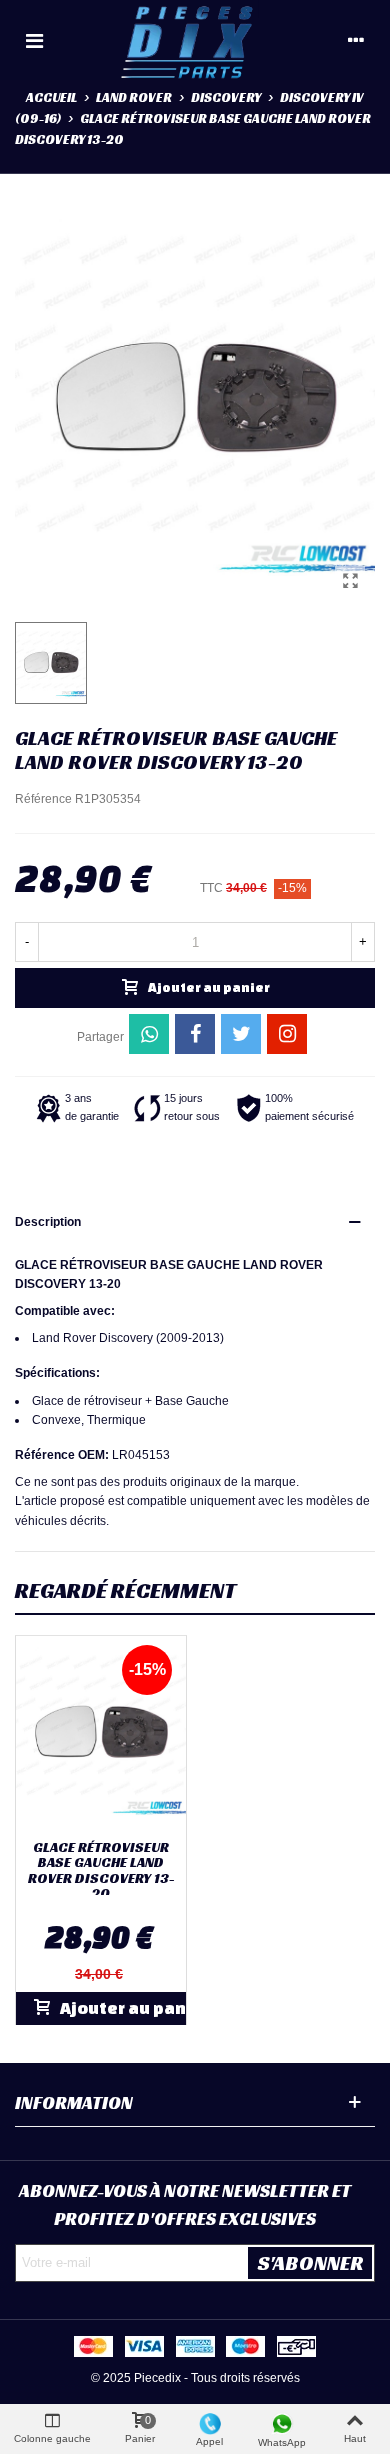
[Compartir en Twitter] (241, 1034)
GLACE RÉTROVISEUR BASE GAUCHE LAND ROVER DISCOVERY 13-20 (101, 1871)
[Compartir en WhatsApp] (149, 1034)
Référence (43, 799)
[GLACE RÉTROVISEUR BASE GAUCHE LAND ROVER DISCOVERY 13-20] (350, 581)
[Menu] (34, 40)
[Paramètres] (356, 40)
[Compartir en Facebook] (195, 1034)
